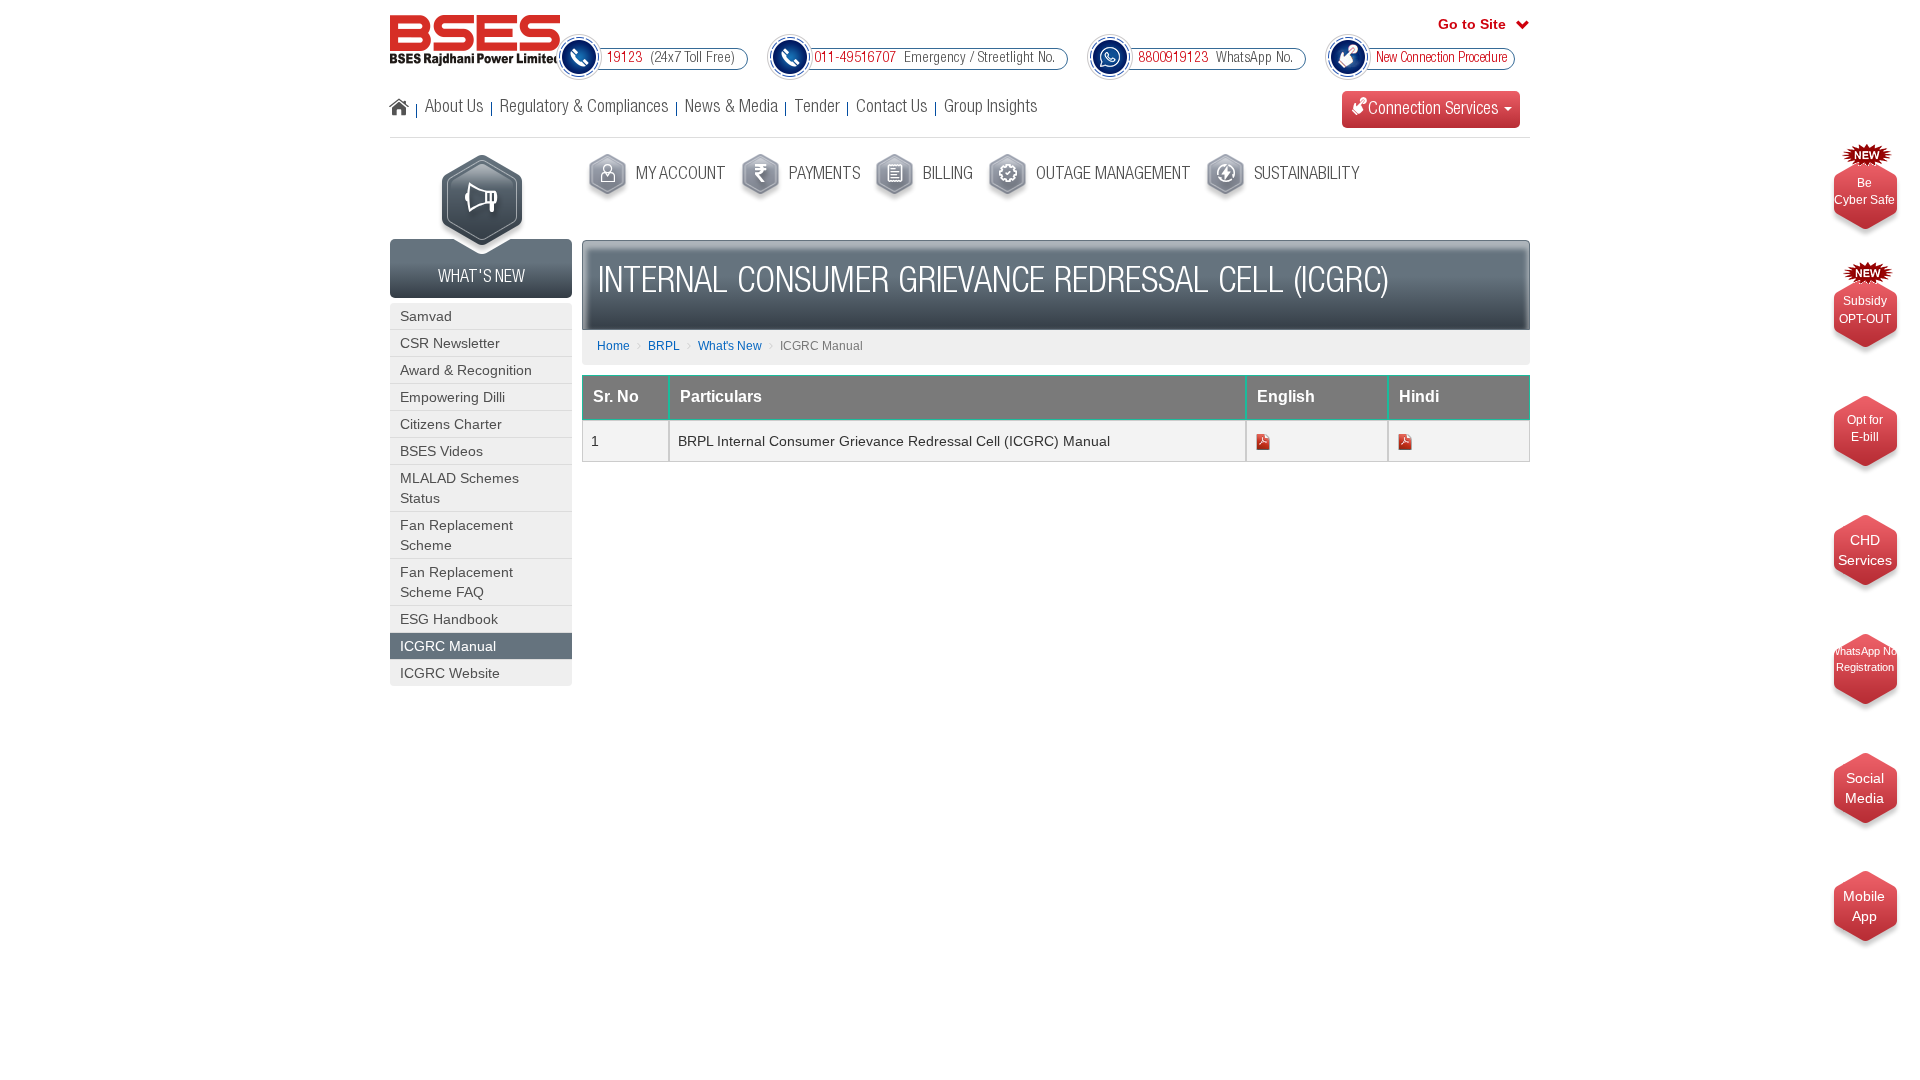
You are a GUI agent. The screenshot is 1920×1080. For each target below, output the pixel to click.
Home (613, 346)
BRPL (664, 346)
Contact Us (892, 108)
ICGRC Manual (448, 646)
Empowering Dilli (452, 397)
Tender (817, 108)
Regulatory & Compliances (584, 108)
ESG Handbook (449, 619)
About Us (454, 108)
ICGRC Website (450, 673)
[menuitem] (654, 178)
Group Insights (991, 108)
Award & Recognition (466, 370)
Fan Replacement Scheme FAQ (456, 582)
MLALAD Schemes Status (459, 488)
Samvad (426, 316)
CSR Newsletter (450, 343)
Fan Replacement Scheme (456, 535)
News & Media (731, 108)
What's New (730, 346)
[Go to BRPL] (475, 47)
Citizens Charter (451, 424)
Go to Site (1472, 24)
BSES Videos (441, 451)
